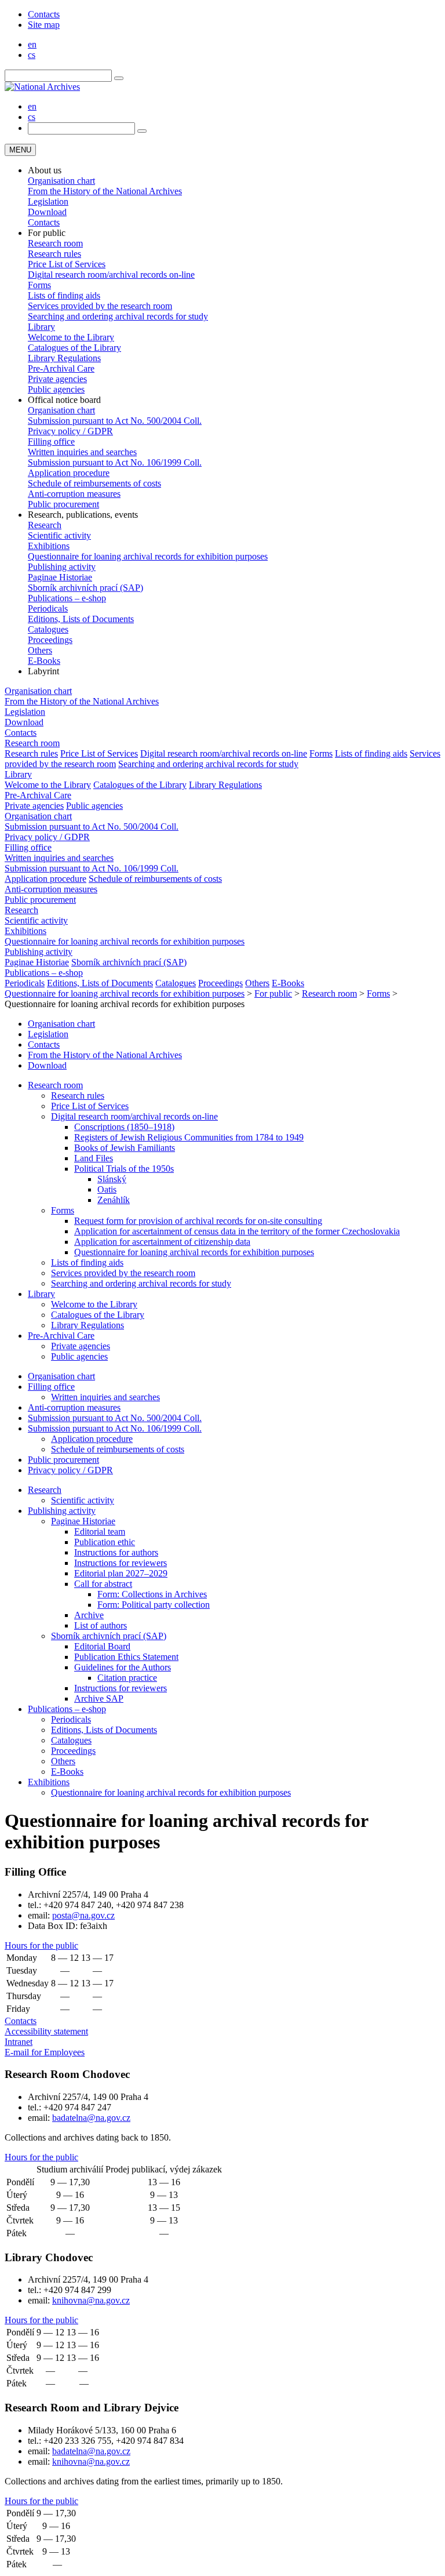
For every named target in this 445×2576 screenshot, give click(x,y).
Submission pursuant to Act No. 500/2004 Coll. (115, 421)
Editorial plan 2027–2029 (121, 1573)
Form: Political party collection (154, 1605)
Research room (55, 243)
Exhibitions (49, 546)
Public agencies (56, 389)
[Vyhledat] (119, 78)
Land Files (94, 1158)
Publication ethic (105, 1542)
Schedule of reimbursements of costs (94, 483)
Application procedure (69, 473)
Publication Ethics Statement (126, 1657)
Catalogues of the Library (74, 348)
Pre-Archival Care (61, 368)
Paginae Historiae (60, 577)
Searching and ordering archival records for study (118, 316)
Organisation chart (61, 181)
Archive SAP (99, 1698)
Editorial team (100, 1532)
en (32, 44)
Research (45, 525)
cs (32, 55)
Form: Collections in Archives (152, 1594)
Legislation (48, 201)
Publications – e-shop (67, 598)
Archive (89, 1615)
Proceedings (50, 640)
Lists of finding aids (64, 295)
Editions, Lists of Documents (81, 619)
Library (41, 327)
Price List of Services (67, 264)
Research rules (54, 254)
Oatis (107, 1189)
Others (40, 650)
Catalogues (48, 629)
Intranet (19, 2042)
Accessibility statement (46, 2031)
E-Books (44, 661)
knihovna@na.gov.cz (91, 2300)
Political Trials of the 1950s (124, 1169)
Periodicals (48, 608)
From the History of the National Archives (105, 191)
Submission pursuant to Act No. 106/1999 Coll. (115, 462)
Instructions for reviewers (121, 1563)
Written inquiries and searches (82, 452)
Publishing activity (62, 567)
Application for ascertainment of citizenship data (162, 1242)
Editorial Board (102, 1646)
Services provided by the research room (100, 306)
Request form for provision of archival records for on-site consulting (198, 1221)
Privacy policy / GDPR (70, 431)
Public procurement (63, 504)
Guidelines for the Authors (123, 1667)
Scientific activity (59, 535)
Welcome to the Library (71, 337)
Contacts (44, 14)
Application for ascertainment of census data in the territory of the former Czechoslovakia (237, 1231)
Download (47, 212)
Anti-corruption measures (74, 494)
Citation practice (127, 1678)
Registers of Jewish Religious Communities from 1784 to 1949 (189, 1137)
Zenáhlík (114, 1200)
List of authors (101, 1625)
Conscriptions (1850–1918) (124, 1127)
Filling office (51, 442)
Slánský (112, 1179)
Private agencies (57, 379)
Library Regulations (64, 358)
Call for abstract (103, 1584)
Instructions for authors (116, 1552)
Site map (44, 25)
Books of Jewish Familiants (125, 1148)
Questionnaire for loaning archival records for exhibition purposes (148, 556)
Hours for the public (41, 1945)
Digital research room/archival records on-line (111, 275)
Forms (39, 285)
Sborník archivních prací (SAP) (85, 588)
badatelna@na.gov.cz (91, 2118)
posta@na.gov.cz (83, 1915)
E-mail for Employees (45, 2052)
